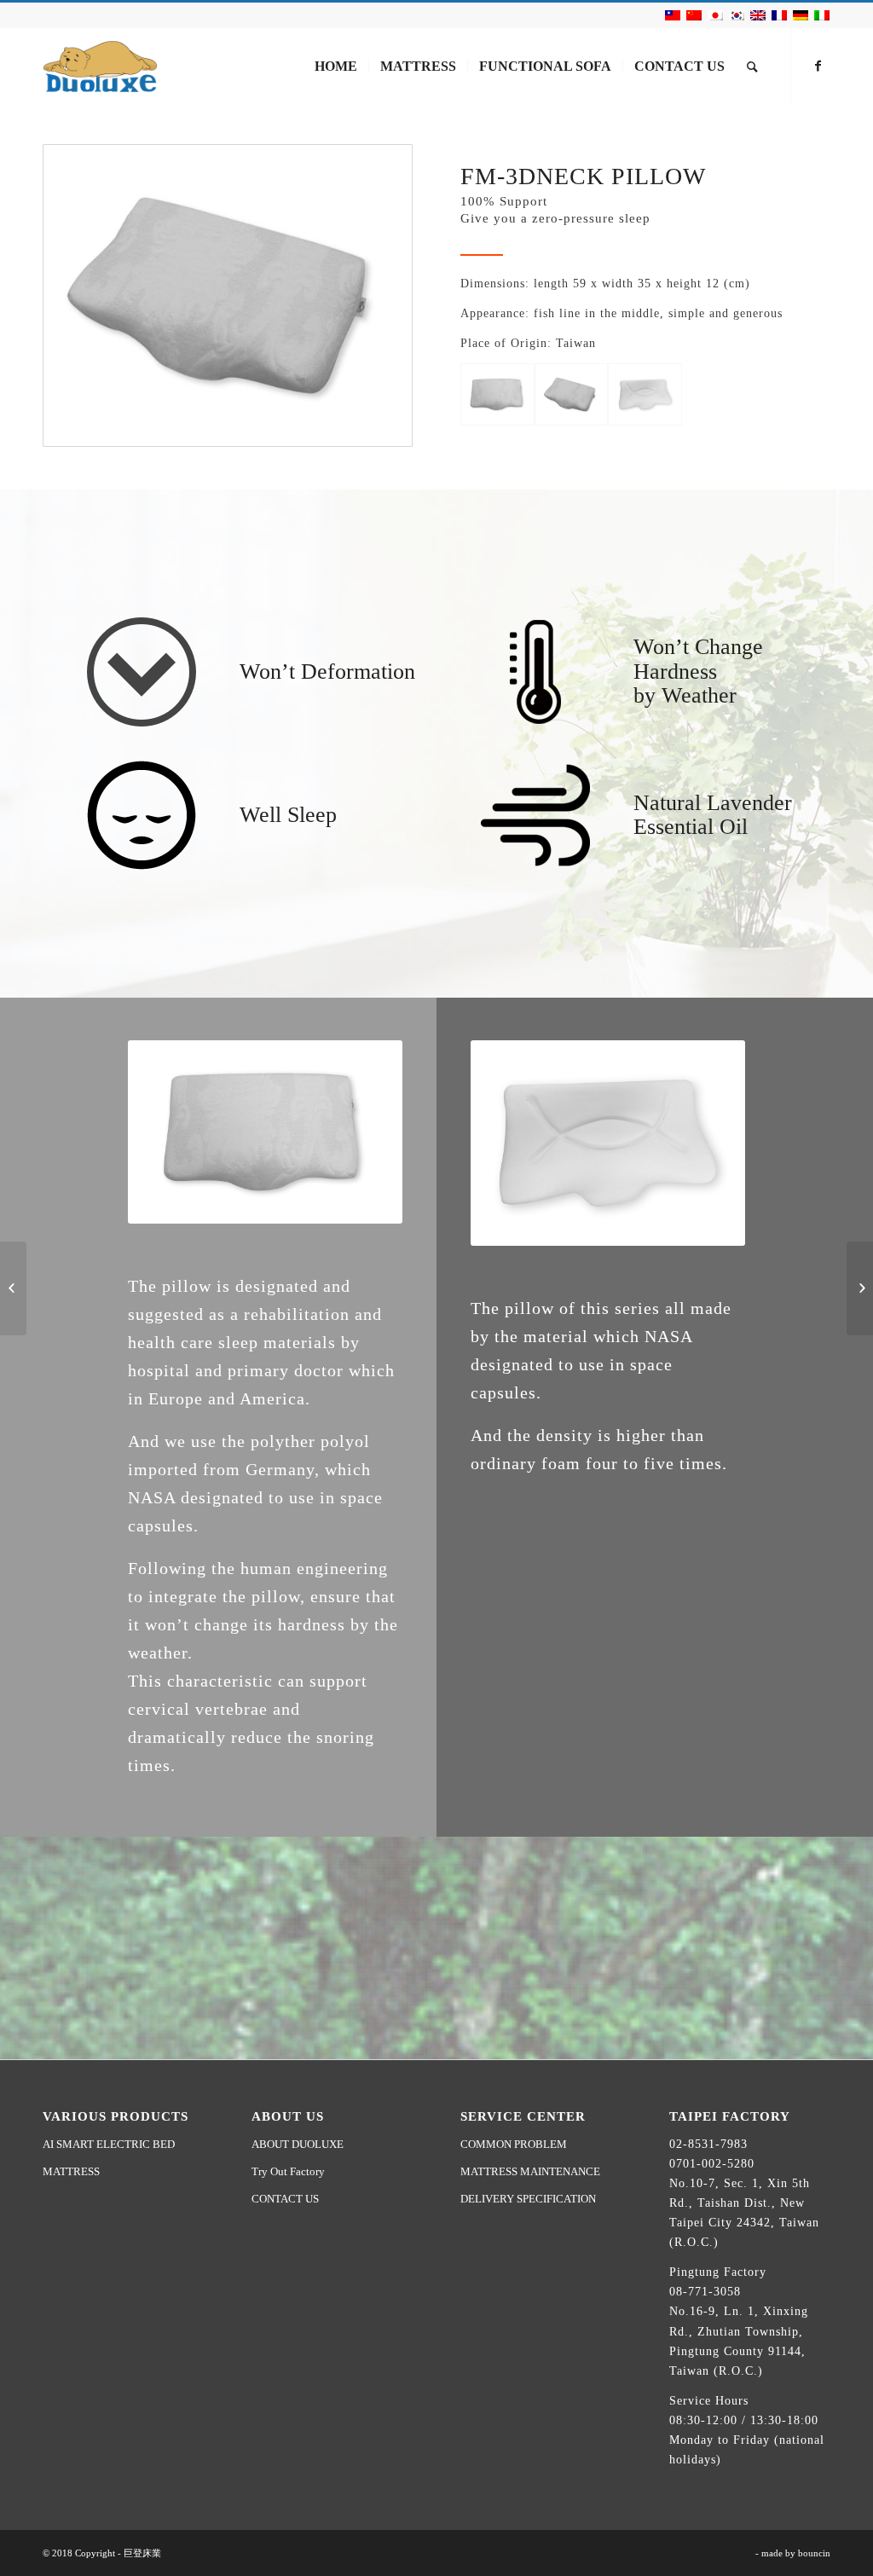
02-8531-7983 (708, 2144)
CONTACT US (285, 2199)
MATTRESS (71, 2171)
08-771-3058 (705, 2292)
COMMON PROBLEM (514, 2144)
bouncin (814, 2553)
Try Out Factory (288, 2171)
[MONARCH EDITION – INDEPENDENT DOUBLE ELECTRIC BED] (13, 1288)
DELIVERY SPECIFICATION (528, 2199)
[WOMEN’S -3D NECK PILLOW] (860, 1288)
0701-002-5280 (712, 2164)
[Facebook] (818, 66)
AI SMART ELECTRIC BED (109, 2144)
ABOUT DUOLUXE (298, 2144)
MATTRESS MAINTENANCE (530, 2171)
